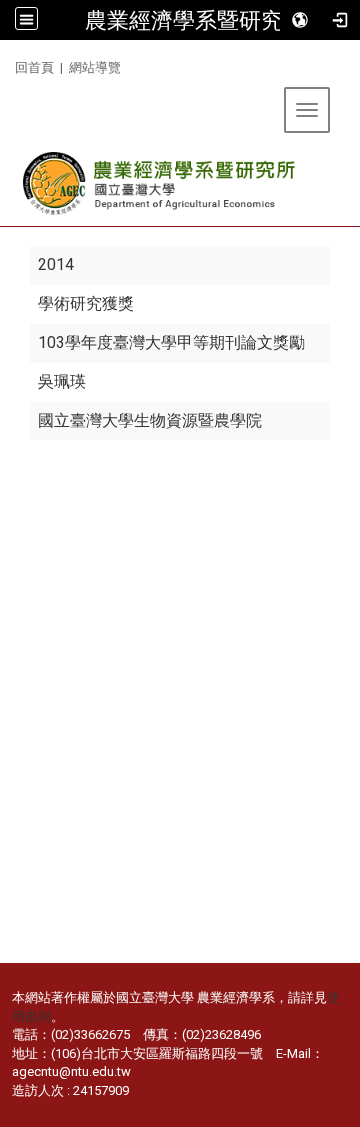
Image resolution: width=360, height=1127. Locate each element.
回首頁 (34, 67)
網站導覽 (95, 67)
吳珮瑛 (62, 381)
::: (7, 64)
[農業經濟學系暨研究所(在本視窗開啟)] (160, 183)
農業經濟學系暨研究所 (195, 20)
